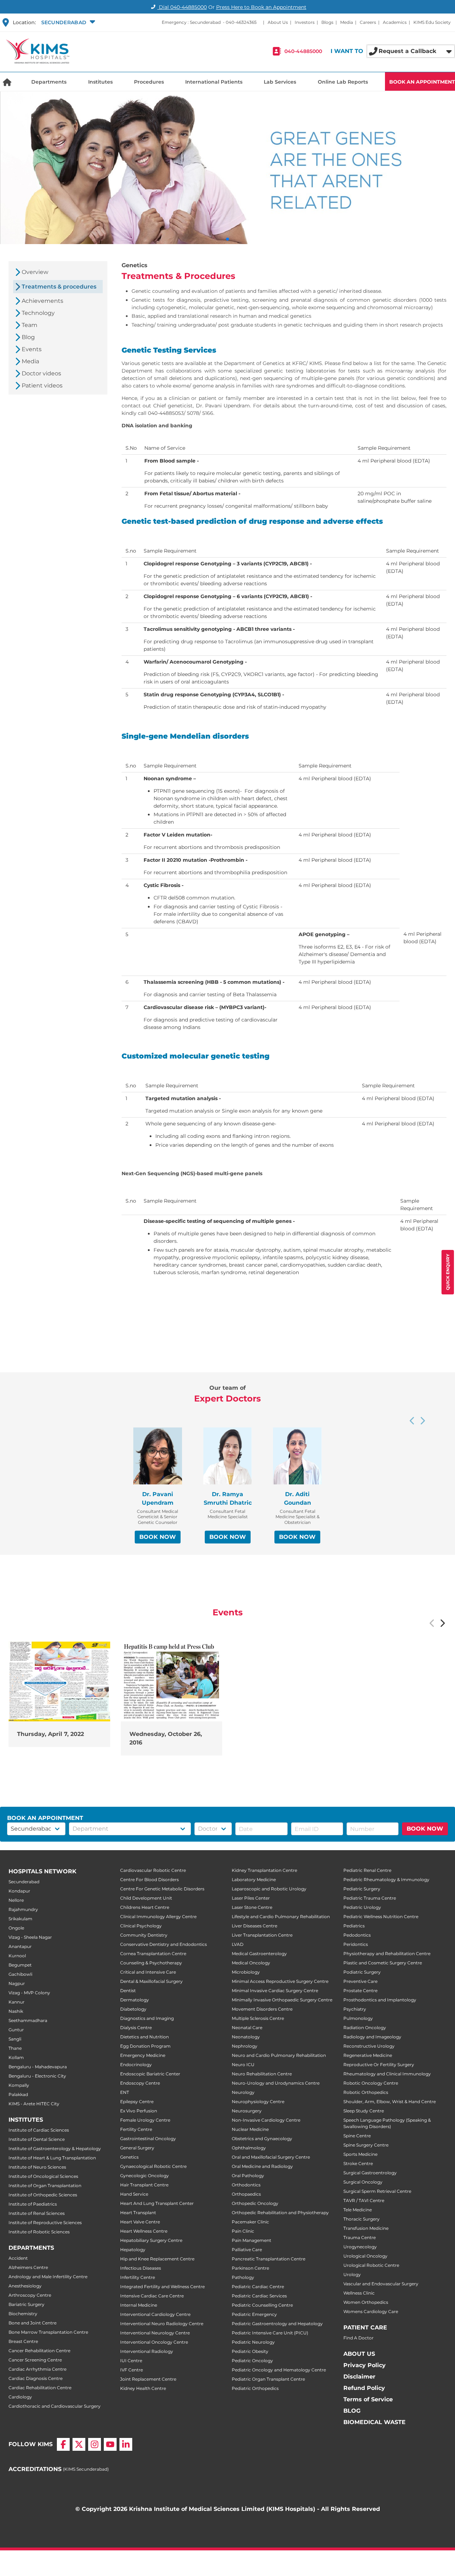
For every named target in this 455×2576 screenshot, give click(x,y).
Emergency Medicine (143, 2055)
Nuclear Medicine (250, 2129)
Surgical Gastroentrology (370, 2173)
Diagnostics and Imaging (147, 2018)
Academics (395, 22)
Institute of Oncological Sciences (43, 2176)
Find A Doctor (358, 2338)
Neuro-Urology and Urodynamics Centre (276, 2083)
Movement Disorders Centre (262, 2009)
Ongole (16, 1928)
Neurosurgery (247, 2111)
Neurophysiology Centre (258, 2102)
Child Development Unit (146, 1898)
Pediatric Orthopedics (255, 2388)
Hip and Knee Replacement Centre (157, 2259)
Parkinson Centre (250, 2268)
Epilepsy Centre (137, 2102)
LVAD (238, 1944)
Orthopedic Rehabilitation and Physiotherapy (280, 2213)
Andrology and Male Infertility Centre (48, 2277)
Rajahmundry (23, 1909)
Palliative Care (247, 2250)
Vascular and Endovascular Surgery (381, 2284)
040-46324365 (241, 22)
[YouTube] (110, 2444)
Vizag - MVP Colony (29, 1993)
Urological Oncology (365, 2256)
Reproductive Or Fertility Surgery (379, 2065)
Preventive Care (360, 1981)
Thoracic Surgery (362, 2219)
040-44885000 (303, 51)
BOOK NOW (158, 1537)
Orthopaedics (246, 2194)
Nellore (16, 1900)
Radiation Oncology (365, 2028)
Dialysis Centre (136, 2028)
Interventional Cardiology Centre (155, 2314)
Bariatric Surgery (26, 2304)
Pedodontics (357, 1935)
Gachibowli (20, 1974)
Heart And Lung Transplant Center (157, 2203)
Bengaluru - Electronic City (37, 2076)
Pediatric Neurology (253, 2342)
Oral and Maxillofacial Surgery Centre (271, 2157)
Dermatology (135, 2000)
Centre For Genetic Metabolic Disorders (162, 1889)
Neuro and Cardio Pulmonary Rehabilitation (279, 2055)
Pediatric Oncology (252, 2361)
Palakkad (18, 2094)
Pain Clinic (243, 2231)
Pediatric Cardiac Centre (258, 2287)
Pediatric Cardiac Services (259, 2296)
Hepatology (133, 2250)
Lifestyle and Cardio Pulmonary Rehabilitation (281, 1917)
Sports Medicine (360, 2154)
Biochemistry (23, 2314)
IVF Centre (132, 2370)
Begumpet (20, 1965)
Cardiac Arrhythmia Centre (38, 2369)
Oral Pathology (248, 2176)
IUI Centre (131, 2361)
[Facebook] (63, 2444)
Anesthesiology (25, 2286)
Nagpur (17, 1983)
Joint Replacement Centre (148, 2379)
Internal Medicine (139, 2305)
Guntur (16, 2030)
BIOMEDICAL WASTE (374, 2422)
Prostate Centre (360, 1991)
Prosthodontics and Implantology (380, 2000)
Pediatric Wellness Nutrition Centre (381, 1917)
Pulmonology (358, 2018)
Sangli (15, 2039)
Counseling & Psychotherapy (151, 1963)
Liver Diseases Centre (255, 1926)
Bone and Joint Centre (33, 2323)
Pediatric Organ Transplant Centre (268, 2379)
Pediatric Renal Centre (367, 1870)
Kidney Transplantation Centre (264, 1870)
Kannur (17, 2002)
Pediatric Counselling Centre (262, 2305)
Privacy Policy (365, 2365)
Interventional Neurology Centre (155, 2333)
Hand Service (134, 2194)
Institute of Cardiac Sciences (39, 2130)
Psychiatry (355, 2009)
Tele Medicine (358, 2210)
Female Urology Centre (145, 2120)
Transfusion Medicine (366, 2228)
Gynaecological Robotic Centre (153, 2166)
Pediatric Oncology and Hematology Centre (279, 2370)
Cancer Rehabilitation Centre (39, 2351)
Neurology (243, 2092)
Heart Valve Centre (140, 2222)
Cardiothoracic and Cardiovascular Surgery (55, 2406)
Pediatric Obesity (250, 2351)
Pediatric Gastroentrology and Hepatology (277, 2324)
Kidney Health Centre (143, 2388)
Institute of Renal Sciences (37, 2213)
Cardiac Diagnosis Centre (36, 2378)
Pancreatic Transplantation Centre (269, 2259)
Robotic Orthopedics (366, 2092)
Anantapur (20, 1946)
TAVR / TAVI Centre (364, 2200)
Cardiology (20, 2397)
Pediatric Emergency (254, 2314)
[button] (67, 22)
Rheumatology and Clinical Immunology (387, 2074)
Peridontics (356, 1944)
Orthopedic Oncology (255, 2203)
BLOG (352, 2411)
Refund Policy (364, 2388)
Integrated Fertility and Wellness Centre (162, 2287)
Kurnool (17, 1956)
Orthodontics (246, 2185)
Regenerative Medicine (368, 2055)
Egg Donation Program (145, 2046)
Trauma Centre (360, 2237)
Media (347, 22)
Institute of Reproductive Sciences (45, 2223)
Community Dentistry (144, 1935)
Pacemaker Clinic (250, 2222)
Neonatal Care (247, 2028)
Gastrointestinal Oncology (148, 2139)
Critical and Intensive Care (148, 1972)
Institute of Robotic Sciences (39, 2232)
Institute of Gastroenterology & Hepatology (55, 2149)
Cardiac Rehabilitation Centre (40, 2388)
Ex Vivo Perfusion (139, 2111)
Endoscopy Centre (140, 2083)
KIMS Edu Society (432, 22)
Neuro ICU (243, 2065)
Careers (368, 22)
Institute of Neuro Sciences (37, 2167)
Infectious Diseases (141, 2268)
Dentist (128, 1991)
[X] (79, 2444)
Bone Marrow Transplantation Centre (48, 2332)
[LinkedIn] (126, 2444)
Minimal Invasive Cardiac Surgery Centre (275, 1991)
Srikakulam (20, 1919)
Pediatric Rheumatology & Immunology (386, 1880)
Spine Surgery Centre (366, 2145)
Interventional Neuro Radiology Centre (162, 2324)
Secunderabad (24, 1882)
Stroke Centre (358, 2163)
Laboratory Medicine (254, 1880)
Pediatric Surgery (362, 1889)
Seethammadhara (28, 2020)
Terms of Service (368, 2399)
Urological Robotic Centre (371, 2265)
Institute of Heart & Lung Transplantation (52, 2158)
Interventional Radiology (147, 2351)
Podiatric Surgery (362, 1972)
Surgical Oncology (363, 2182)
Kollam (16, 2057)
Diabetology (133, 2009)
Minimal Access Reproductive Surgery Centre (280, 1981)
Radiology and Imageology (372, 2037)
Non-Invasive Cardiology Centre (266, 2120)
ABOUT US (359, 2354)
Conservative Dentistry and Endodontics (164, 1944)
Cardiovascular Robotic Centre (153, 1870)
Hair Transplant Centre (144, 2185)
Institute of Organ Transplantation (45, 2186)
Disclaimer (359, 2377)
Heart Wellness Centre (144, 2231)
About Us (278, 22)
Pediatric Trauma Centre (370, 1898)
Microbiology (246, 1972)
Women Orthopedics (366, 2302)
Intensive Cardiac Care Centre (152, 2296)
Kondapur (19, 1891)
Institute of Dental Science (37, 2139)
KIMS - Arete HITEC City (34, 2104)
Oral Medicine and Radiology (262, 2166)
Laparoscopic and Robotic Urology (269, 1889)
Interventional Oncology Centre (154, 2342)
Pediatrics (354, 1926)
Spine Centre (357, 2136)
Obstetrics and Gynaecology (262, 2139)
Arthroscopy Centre (30, 2295)
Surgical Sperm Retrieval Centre (377, 2191)
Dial (182, 7)
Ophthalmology (249, 2148)
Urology (352, 2274)
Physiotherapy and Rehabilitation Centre (387, 1954)
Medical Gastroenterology (259, 1954)
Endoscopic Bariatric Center (150, 2074)
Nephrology (245, 2046)
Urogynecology (360, 2247)
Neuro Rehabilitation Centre (262, 2074)
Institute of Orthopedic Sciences (43, 2195)
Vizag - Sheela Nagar (30, 1937)
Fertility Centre (136, 2129)
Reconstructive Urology (369, 2046)
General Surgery (137, 2148)
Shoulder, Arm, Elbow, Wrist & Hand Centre (390, 2102)
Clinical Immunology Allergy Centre (158, 1917)
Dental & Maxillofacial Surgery (151, 1981)
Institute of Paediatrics (33, 2204)
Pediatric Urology (362, 1907)
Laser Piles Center (251, 1898)
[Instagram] (95, 2444)
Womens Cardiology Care (371, 2311)
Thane (15, 2048)
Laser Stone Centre (252, 1907)
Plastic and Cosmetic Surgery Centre (383, 1963)
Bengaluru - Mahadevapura (38, 2067)
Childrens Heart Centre (145, 1907)
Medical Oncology (251, 1963)
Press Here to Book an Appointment (261, 7)
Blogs (327, 22)
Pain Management (251, 2240)
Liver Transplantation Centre (262, 1935)
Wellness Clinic (359, 2293)
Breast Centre (23, 2341)
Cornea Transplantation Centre (153, 1954)
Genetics (129, 2157)
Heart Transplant (138, 2213)
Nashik (16, 2011)
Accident (18, 2258)
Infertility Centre (138, 2277)
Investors (305, 22)
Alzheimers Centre (28, 2267)
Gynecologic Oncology (144, 2176)
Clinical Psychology (141, 1926)
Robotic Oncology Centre (371, 2083)
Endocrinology (136, 2065)
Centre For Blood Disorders (149, 1880)
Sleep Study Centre (364, 2111)
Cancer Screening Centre (35, 2360)
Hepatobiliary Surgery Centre (151, 2240)
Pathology (243, 2277)
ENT (125, 2092)
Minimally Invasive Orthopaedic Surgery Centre (282, 2000)
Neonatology (246, 2037)
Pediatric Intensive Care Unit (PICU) (270, 2333)
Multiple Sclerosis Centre (258, 2018)
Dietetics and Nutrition (144, 2037)
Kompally (19, 2085)
